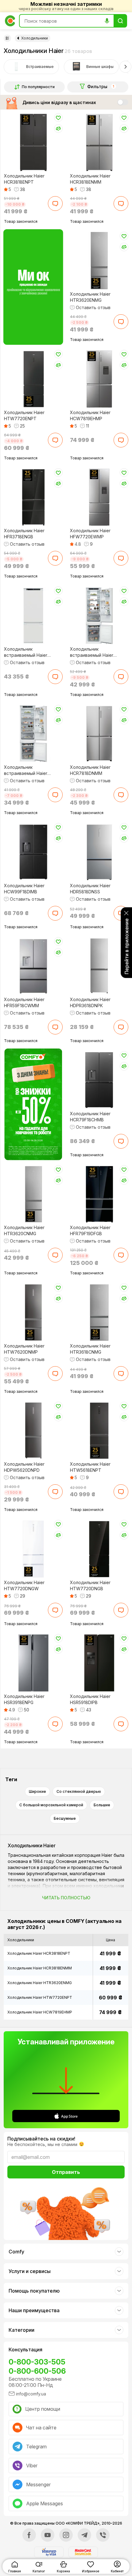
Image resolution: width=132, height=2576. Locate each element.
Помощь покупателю (34, 2291)
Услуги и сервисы (30, 2271)
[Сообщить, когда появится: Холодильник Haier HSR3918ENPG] (55, 1724)
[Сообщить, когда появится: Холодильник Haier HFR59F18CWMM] (55, 1027)
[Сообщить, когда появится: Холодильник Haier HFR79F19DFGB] (121, 1255)
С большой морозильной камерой (51, 1805)
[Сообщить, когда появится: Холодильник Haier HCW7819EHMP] (121, 440)
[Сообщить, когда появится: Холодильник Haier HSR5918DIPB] (121, 1724)
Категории (21, 2330)
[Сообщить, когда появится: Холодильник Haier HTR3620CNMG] (55, 1255)
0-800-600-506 (37, 2371)
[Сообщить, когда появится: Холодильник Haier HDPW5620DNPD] (55, 1492)
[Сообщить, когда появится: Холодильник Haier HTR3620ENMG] (121, 322)
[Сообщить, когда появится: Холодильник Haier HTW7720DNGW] (55, 1610)
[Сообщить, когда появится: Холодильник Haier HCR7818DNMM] (121, 795)
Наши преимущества (34, 2310)
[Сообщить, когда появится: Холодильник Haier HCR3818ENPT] (55, 204)
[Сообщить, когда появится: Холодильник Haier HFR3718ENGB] (55, 558)
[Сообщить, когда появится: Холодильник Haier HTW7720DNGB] (121, 1610)
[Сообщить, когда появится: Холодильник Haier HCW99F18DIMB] (55, 913)
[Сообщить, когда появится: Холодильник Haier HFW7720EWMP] (121, 558)
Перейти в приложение (126, 946)
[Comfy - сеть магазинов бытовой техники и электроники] (10, 21)
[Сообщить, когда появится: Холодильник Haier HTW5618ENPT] (121, 1492)
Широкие (37, 1791)
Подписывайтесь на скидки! (41, 2139)
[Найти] (120, 21)
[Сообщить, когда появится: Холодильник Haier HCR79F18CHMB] (121, 1141)
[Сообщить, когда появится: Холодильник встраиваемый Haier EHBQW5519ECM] (55, 795)
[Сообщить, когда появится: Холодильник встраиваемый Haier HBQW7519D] (121, 677)
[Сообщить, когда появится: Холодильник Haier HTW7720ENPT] (55, 440)
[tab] (31, 67)
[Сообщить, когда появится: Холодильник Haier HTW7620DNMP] (55, 1374)
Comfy (16, 2252)
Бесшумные (65, 1818)
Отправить (66, 2172)
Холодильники (35, 38)
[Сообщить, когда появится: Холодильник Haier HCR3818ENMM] (121, 204)
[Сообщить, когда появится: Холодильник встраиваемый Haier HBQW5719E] (55, 677)
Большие (102, 1805)
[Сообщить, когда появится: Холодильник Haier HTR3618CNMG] (121, 1374)
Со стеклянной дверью (79, 1791)
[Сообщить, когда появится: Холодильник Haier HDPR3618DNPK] (121, 1027)
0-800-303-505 (37, 2362)
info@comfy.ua (31, 2394)
